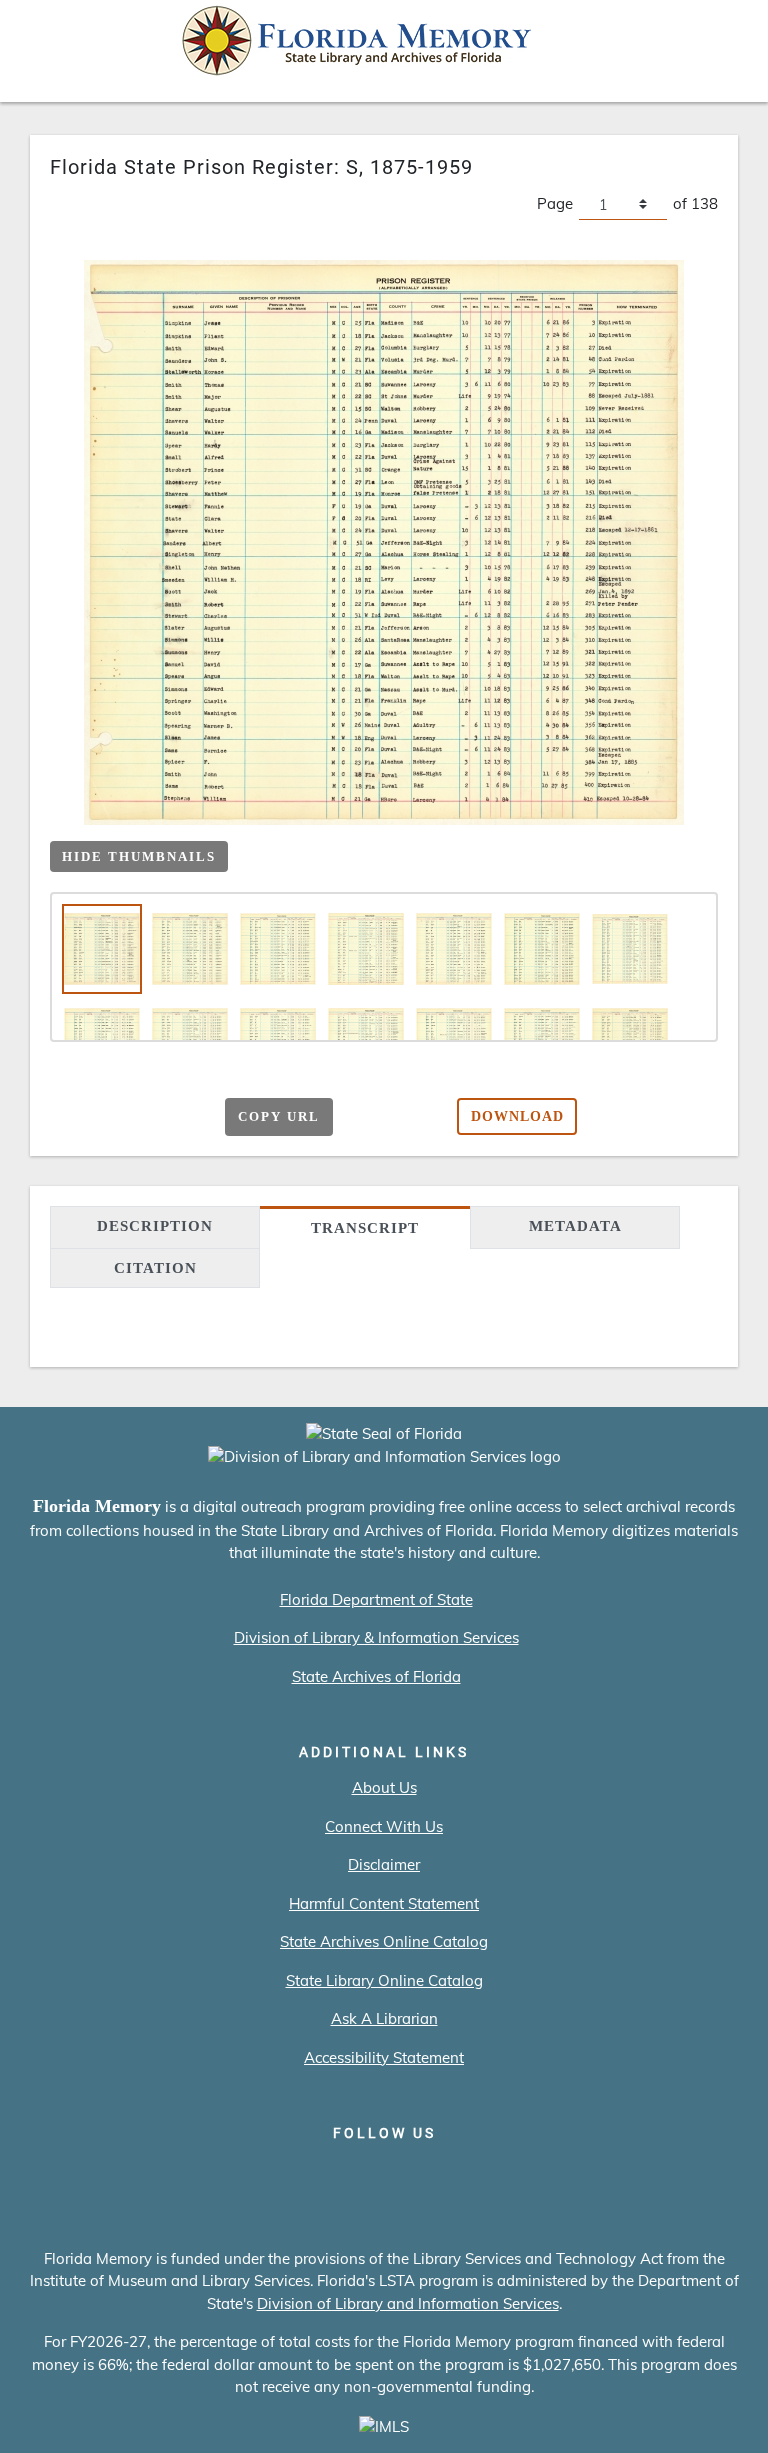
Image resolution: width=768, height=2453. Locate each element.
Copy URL (279, 1116)
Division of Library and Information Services (408, 2303)
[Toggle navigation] (724, 46)
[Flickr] (498, 2175)
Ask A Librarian (384, 2018)
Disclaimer (384, 1864)
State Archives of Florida (376, 1676)
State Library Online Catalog (384, 1980)
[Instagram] (384, 2175)
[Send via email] (65, 1113)
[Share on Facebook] (104, 1113)
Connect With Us (384, 1826)
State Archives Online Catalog (384, 1941)
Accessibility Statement (384, 2057)
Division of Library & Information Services (376, 1637)
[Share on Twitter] (143, 1113)
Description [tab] (155, 1226)
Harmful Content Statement (384, 1903)
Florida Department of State (376, 1599)
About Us (384, 1787)
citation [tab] (155, 1268)
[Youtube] (441, 2175)
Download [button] (517, 1116)
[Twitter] (327, 2175)
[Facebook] (270, 2175)
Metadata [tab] (575, 1226)
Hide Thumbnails (139, 856)
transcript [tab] (365, 1228)
